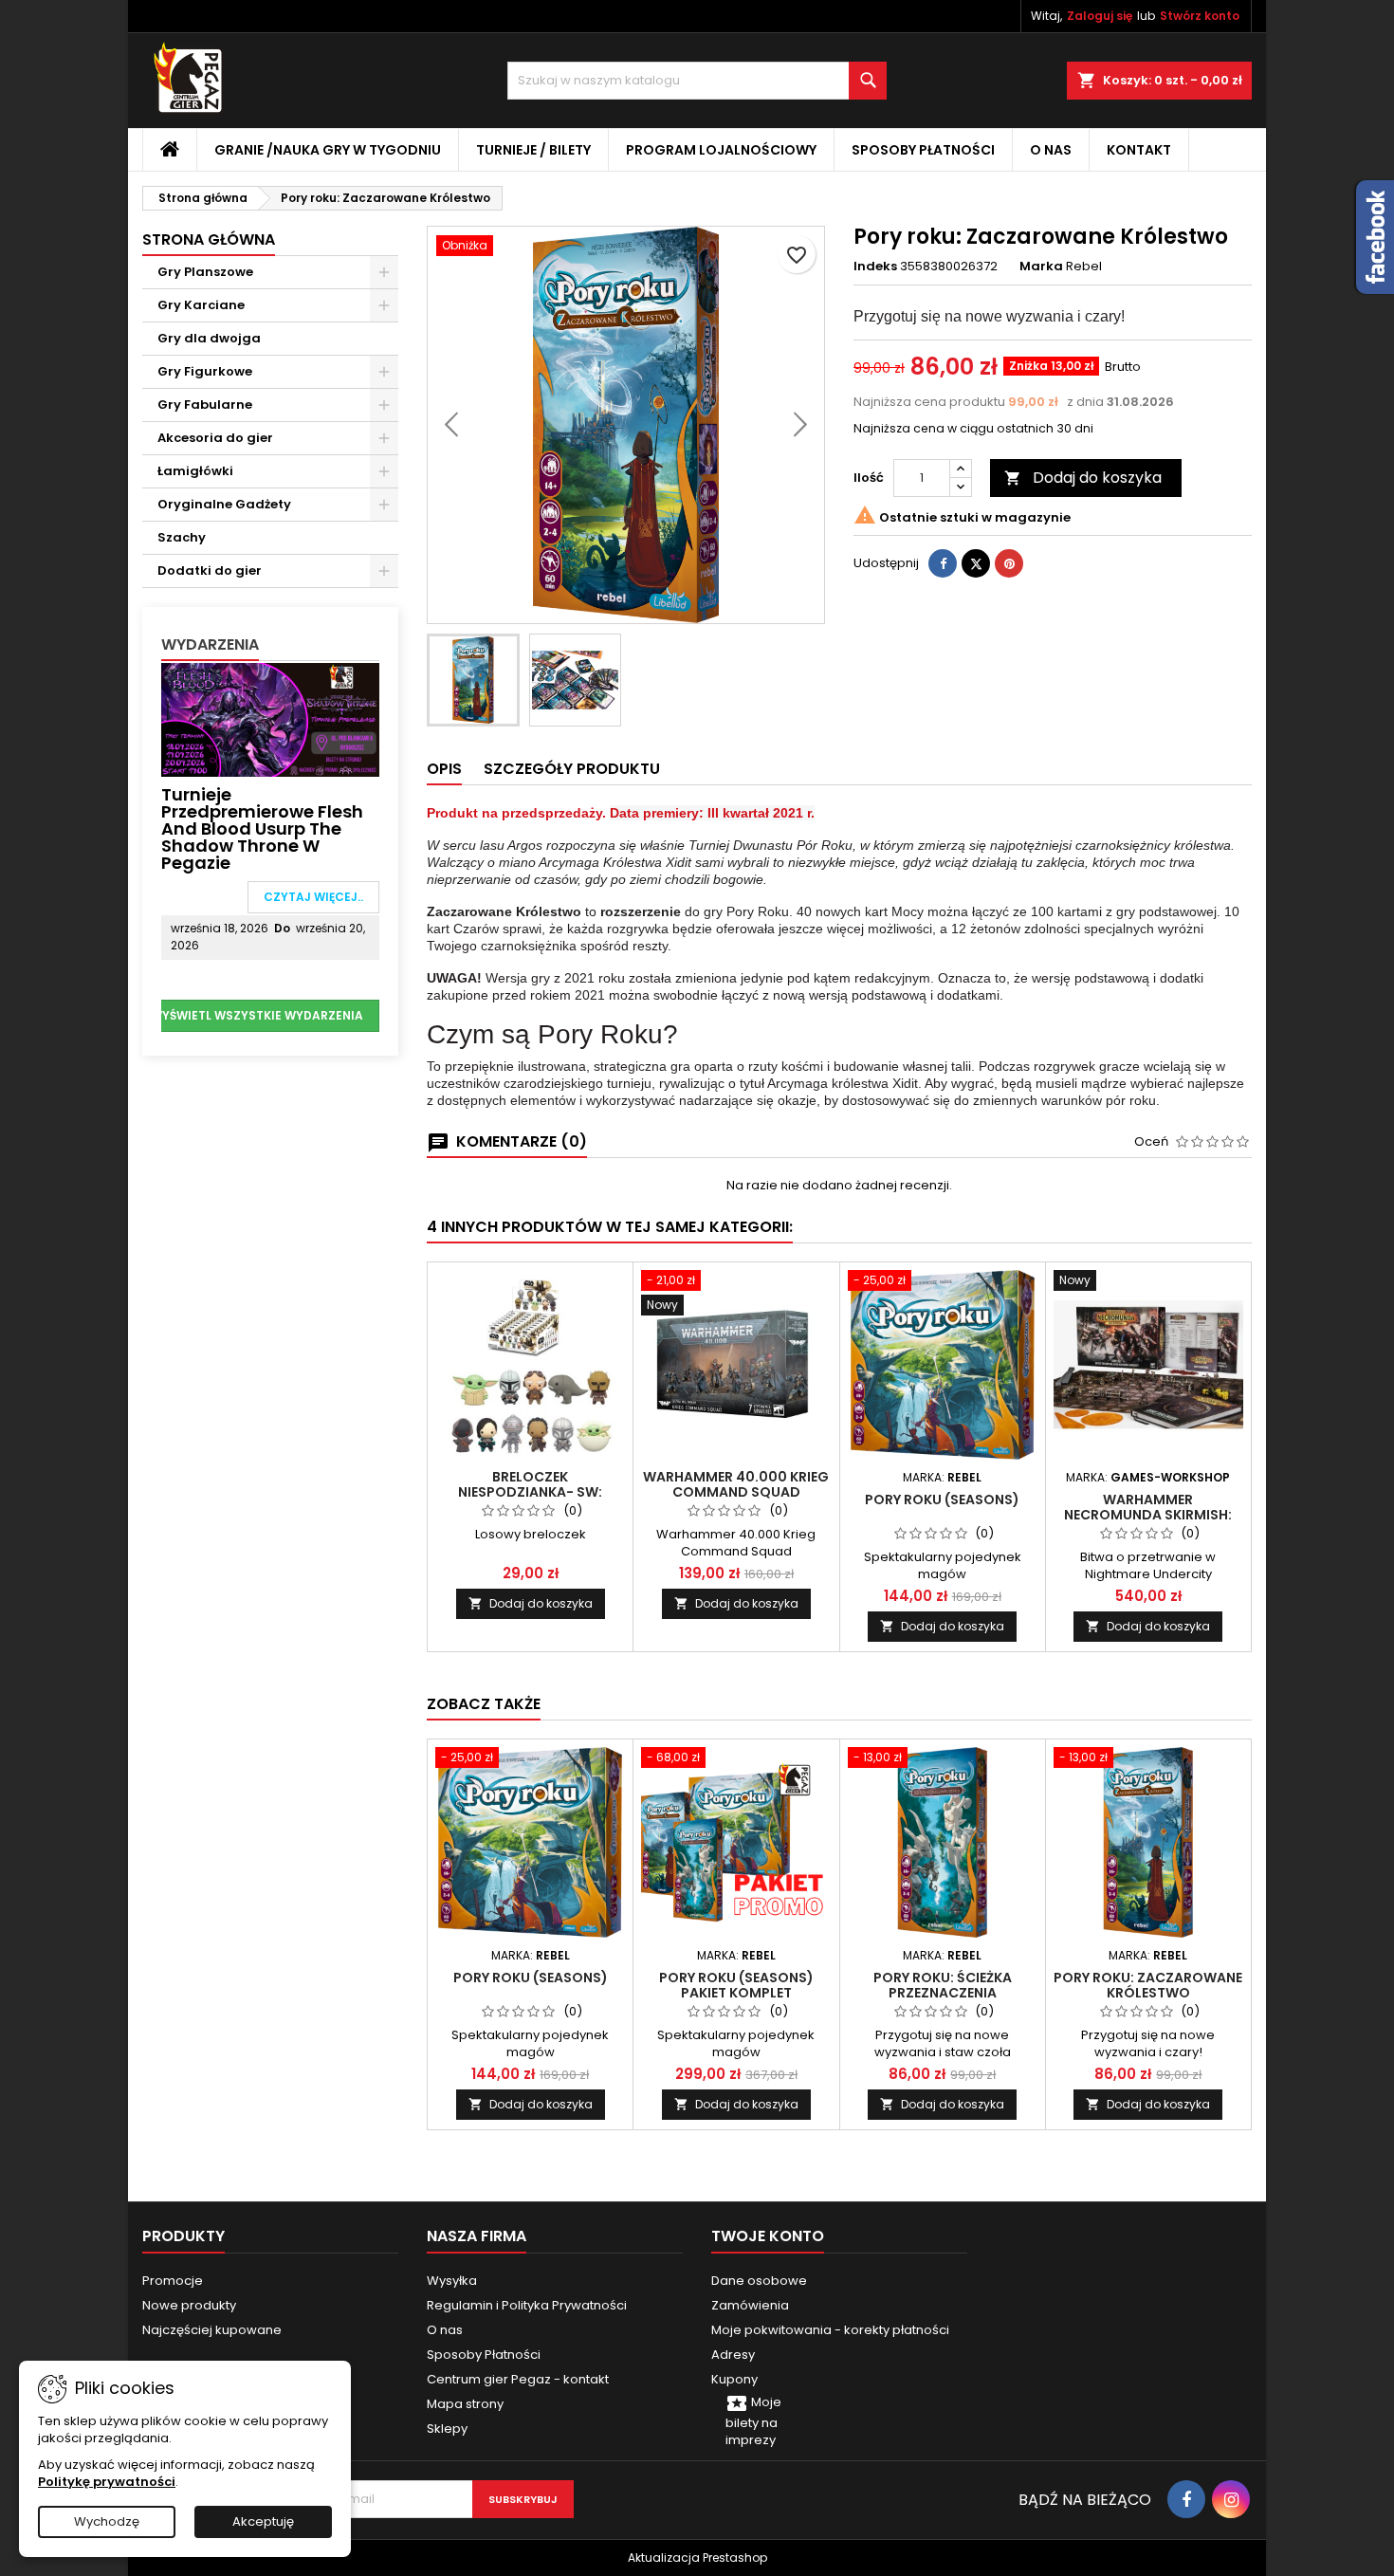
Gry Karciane (201, 305)
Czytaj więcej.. (313, 897)
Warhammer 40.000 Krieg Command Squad (736, 1484)
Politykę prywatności (107, 2482)
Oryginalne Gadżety (224, 504)
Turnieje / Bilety (533, 150)
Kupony (734, 2379)
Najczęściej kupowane (212, 2330)
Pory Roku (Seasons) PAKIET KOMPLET (736, 1985)
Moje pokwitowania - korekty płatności (830, 2330)
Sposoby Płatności (923, 150)
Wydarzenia (210, 644)
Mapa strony (465, 2404)
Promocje (173, 2281)
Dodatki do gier (210, 570)
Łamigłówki (195, 471)
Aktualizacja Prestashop (697, 2558)
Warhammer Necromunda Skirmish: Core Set (1148, 1515)
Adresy (733, 2355)
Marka (1041, 267)
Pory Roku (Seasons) (942, 1500)
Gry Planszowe (205, 272)
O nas (1051, 150)
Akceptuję (263, 2521)
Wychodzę (107, 2521)
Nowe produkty (189, 2305)
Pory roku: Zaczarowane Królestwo (1148, 1985)
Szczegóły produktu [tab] (572, 769)
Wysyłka (452, 2281)
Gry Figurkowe (205, 371)
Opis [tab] (444, 769)
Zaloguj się (1100, 16)
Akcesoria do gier (215, 438)
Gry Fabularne (205, 405)
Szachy (182, 537)
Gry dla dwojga (209, 338)
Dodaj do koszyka (1083, 478)
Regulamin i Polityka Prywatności (527, 2305)
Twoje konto (768, 2236)
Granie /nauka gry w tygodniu (328, 150)
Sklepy (447, 2429)
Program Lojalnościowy (721, 150)
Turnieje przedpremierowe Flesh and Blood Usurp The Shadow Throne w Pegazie (262, 828)
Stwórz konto (1200, 16)
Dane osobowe (759, 2281)
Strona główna (209, 239)
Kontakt (1139, 150)
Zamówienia (750, 2305)
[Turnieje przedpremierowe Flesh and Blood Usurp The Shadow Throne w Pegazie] (270, 718)
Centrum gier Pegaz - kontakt (518, 2379)
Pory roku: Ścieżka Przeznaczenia (943, 1985)
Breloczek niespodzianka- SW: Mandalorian (530, 1492)
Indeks (875, 267)
